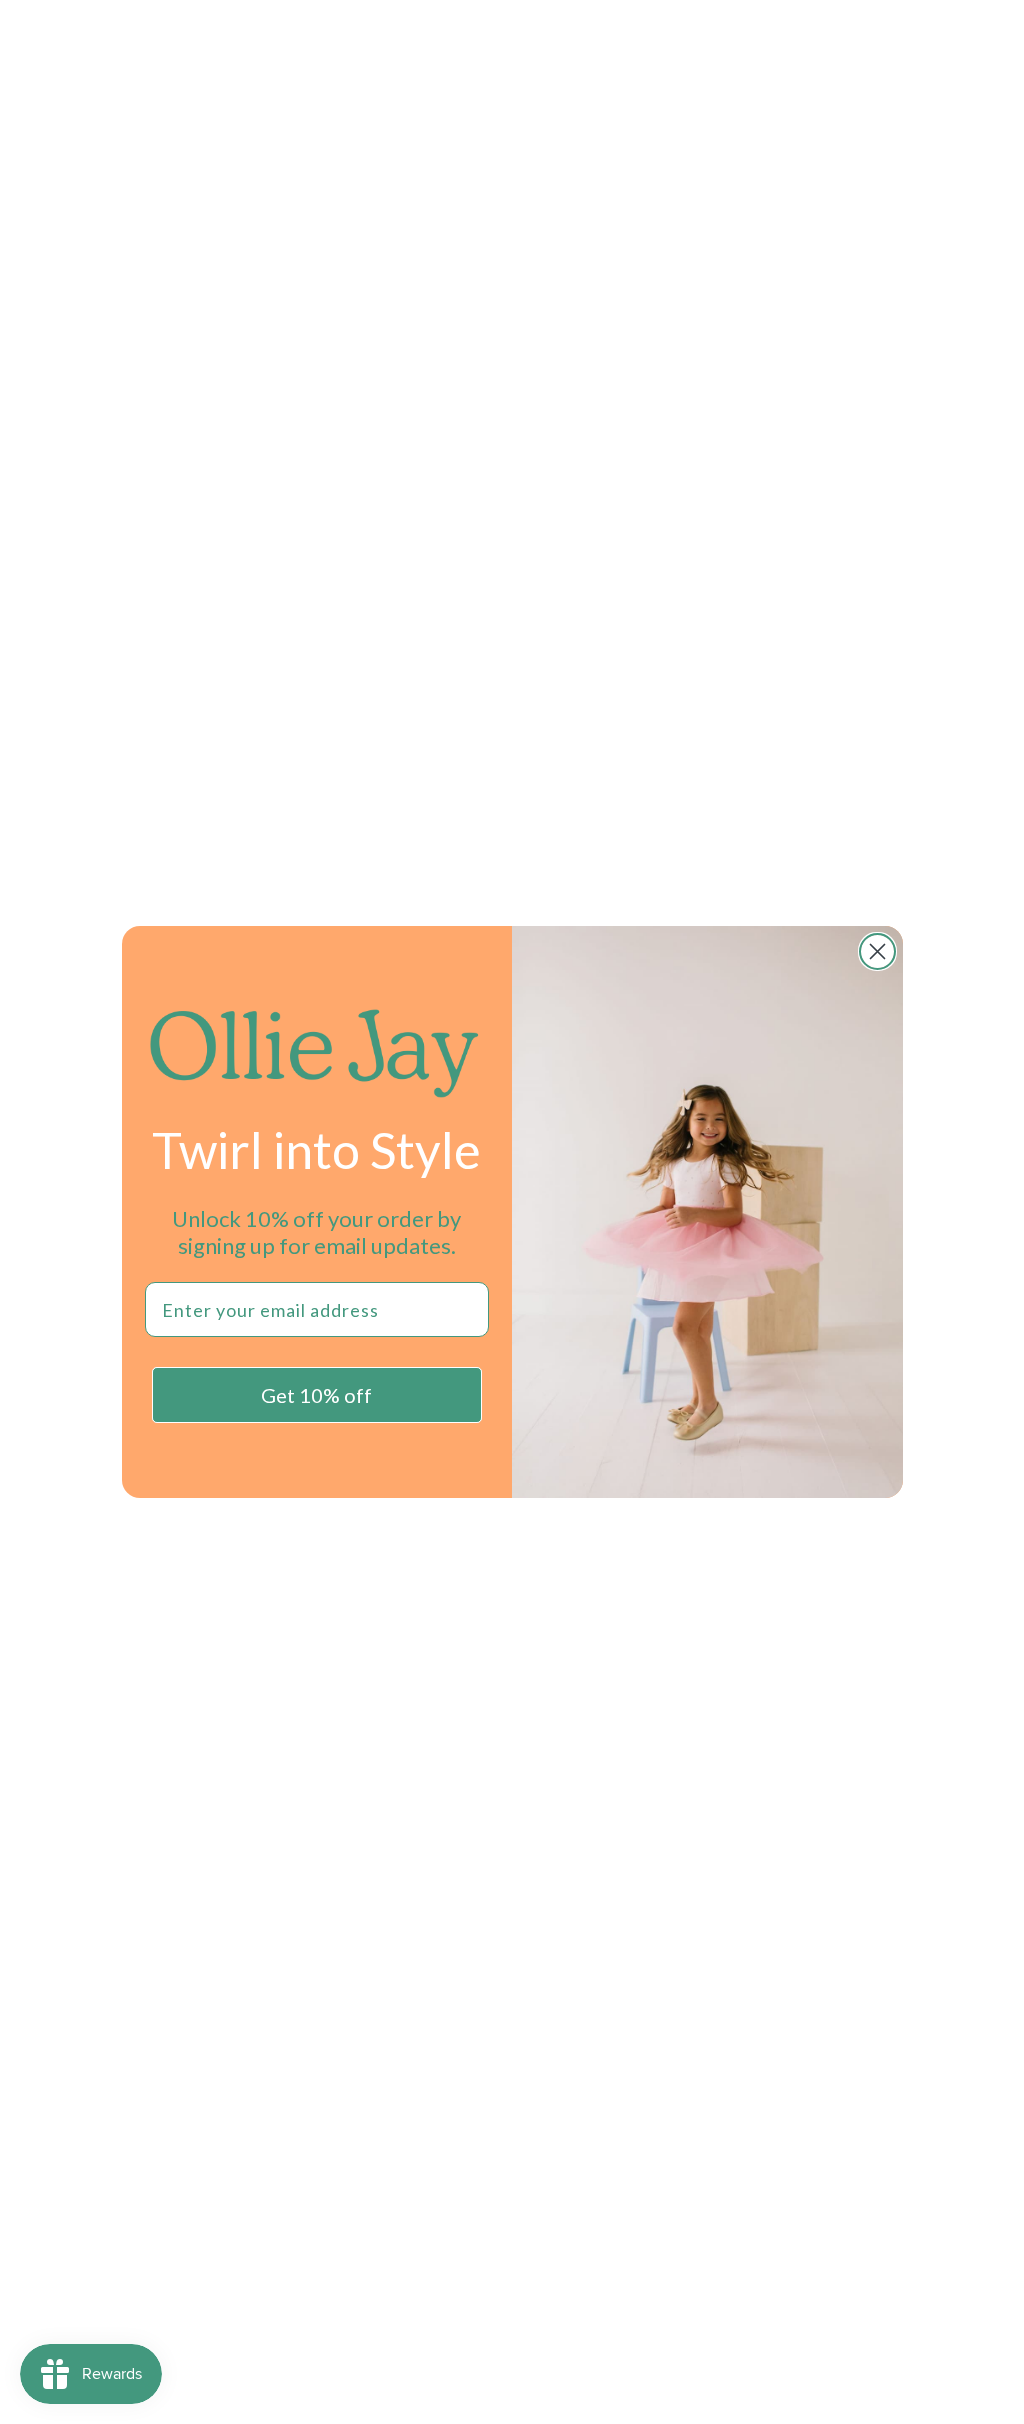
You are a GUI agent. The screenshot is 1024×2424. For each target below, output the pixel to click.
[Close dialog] (877, 951)
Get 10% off (316, 1395)
